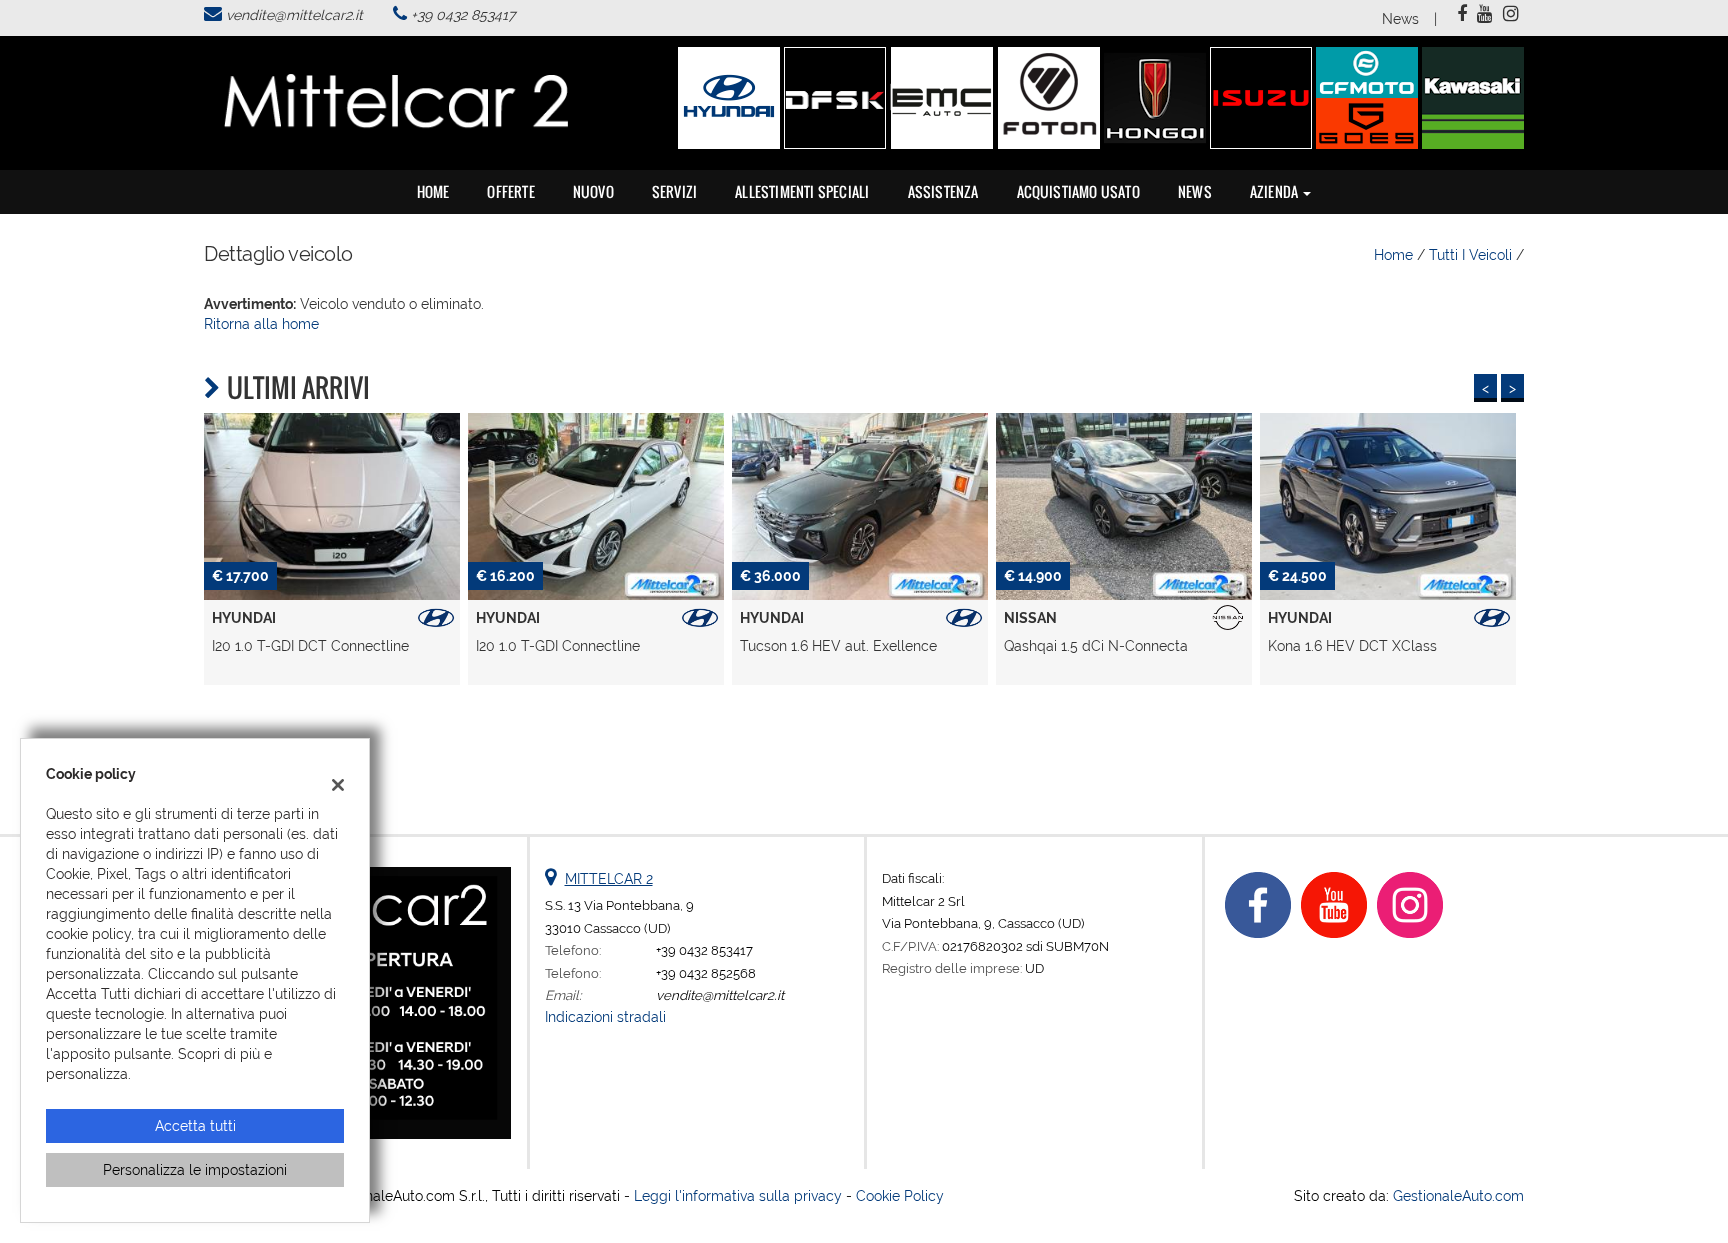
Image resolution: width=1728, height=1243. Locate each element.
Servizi (674, 191)
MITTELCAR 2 (609, 879)
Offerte (510, 191)
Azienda (1276, 191)
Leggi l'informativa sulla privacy (738, 1196)
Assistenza (943, 191)
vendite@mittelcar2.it (294, 15)
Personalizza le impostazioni (195, 1170)
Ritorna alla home (261, 324)
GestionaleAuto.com (1458, 1196)
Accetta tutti (195, 1126)
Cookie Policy (900, 1196)
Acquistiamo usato (1078, 191)
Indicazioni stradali (605, 1017)
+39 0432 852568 (706, 973)
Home (433, 191)
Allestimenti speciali (802, 191)
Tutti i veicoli (1470, 255)
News (1400, 19)
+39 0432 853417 (463, 15)
